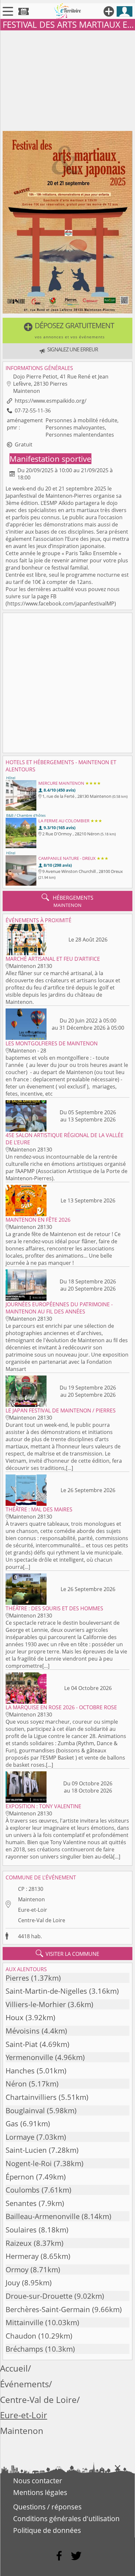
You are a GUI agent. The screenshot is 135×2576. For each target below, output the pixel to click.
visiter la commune (67, 1954)
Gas (12, 2124)
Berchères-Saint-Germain (48, 2309)
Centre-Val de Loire (42, 1920)
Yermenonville (29, 2057)
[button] (67, 330)
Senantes (21, 2203)
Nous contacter (38, 2481)
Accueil (14, 2368)
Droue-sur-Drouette (39, 2296)
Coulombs (23, 2190)
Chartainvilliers (31, 2097)
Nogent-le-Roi (29, 2163)
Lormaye (20, 2137)
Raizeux (19, 2243)
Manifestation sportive (50, 459)
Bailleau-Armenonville (43, 2216)
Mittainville (24, 2322)
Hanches (20, 2071)
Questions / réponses (47, 2507)
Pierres (17, 1978)
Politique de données (47, 2530)
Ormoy (17, 2270)
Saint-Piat (22, 2044)
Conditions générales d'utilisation (66, 2519)
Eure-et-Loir (33, 1910)
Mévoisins (23, 2031)
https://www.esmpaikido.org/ (51, 401)
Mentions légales (40, 2492)
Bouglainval (25, 2110)
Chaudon (21, 2336)
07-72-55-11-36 (33, 411)
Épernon (20, 2177)
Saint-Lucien (26, 2150)
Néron (16, 2084)
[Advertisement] (67, 79)
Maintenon (31, 1899)
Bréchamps (24, 2349)
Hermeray (22, 2256)
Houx (15, 2017)
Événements (24, 2384)
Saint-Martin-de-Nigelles (46, 1991)
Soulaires (21, 2230)
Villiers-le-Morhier (36, 2004)
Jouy (13, 2283)
